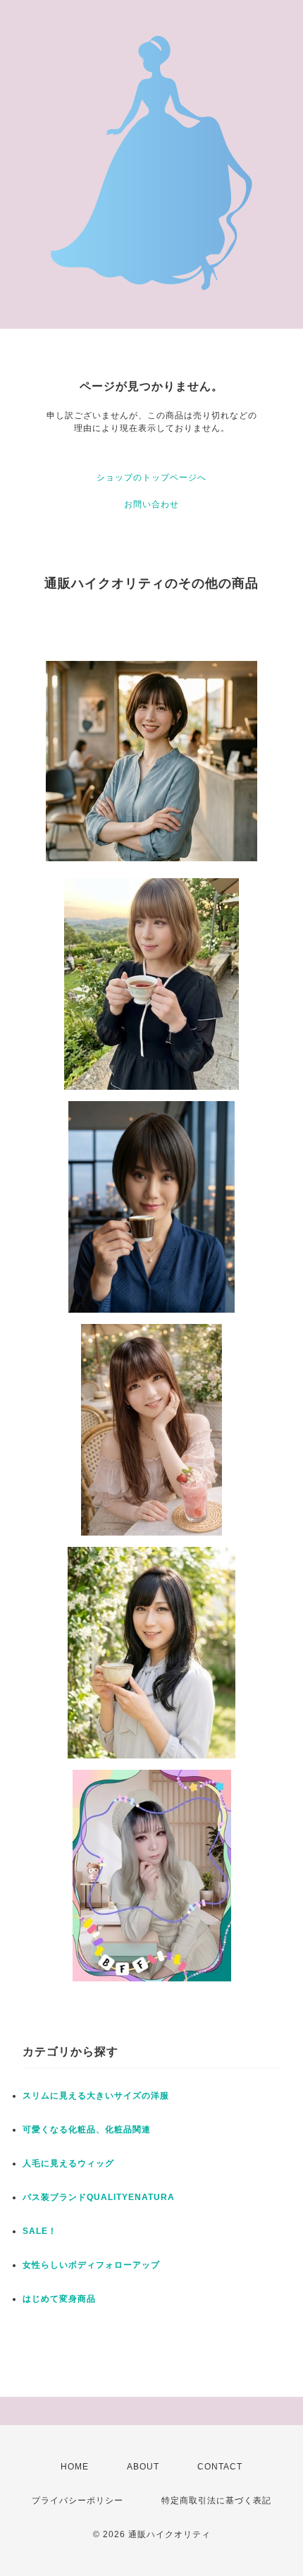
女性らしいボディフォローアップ (91, 2265)
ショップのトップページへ (151, 478)
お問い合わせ (151, 504)
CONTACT (220, 2467)
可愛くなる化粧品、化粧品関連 (87, 2130)
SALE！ (40, 2231)
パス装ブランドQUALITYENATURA (99, 2197)
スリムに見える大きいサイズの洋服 (96, 2096)
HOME (75, 2467)
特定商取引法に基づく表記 (216, 2501)
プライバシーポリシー (78, 2501)
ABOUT (143, 2467)
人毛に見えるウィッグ (68, 2163)
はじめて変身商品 (59, 2299)
